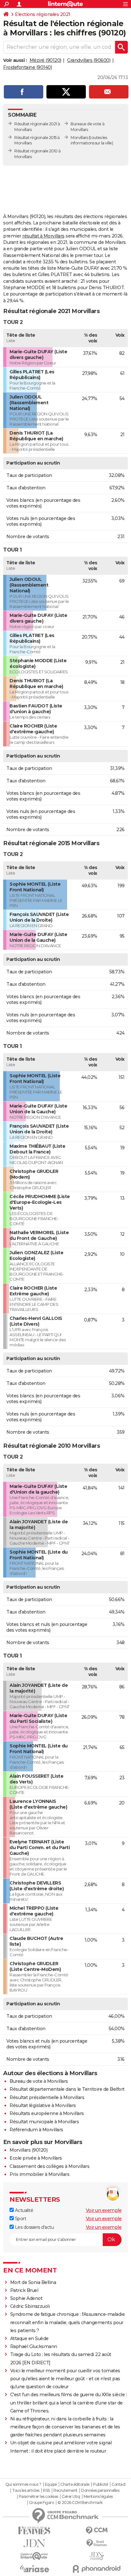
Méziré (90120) (45, 60)
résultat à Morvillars (43, 236)
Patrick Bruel (24, 2290)
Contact (119, 2485)
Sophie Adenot (26, 2298)
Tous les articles (26, 2491)
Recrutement (65, 2491)
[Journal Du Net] (34, 2543)
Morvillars (79, 138)
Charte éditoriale (75, 2485)
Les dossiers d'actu (34, 2227)
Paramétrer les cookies (38, 2497)
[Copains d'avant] (34, 2556)
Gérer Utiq (71, 2497)
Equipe (51, 2485)
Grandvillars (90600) (89, 60)
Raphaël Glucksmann (34, 2346)
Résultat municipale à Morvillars (44, 2122)
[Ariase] (34, 2569)
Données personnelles (100, 2491)
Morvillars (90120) (28, 2150)
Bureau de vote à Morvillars (39, 2081)
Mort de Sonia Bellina (33, 2282)
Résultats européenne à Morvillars (47, 2113)
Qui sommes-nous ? (23, 2485)
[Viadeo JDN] (97, 2556)
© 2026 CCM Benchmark (80, 2503)
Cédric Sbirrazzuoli (30, 2306)
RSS (46, 2491)
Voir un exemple (104, 2210)
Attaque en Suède (29, 2338)
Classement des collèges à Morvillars (49, 2166)
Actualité (23, 2210)
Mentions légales (98, 2497)
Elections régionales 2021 (43, 14)
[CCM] (97, 2531)
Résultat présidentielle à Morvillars (47, 2097)
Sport (20, 2219)
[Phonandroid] (97, 2569)
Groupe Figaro (41, 2503)
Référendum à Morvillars (36, 2130)
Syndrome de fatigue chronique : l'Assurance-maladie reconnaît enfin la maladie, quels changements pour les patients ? (68, 2322)
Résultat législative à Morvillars (43, 2105)
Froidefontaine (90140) (28, 67)
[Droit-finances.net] (97, 2543)
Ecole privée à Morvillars (36, 2158)
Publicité (100, 2485)
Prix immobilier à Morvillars (39, 2174)
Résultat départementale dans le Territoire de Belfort (67, 2089)
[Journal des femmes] (34, 2531)
